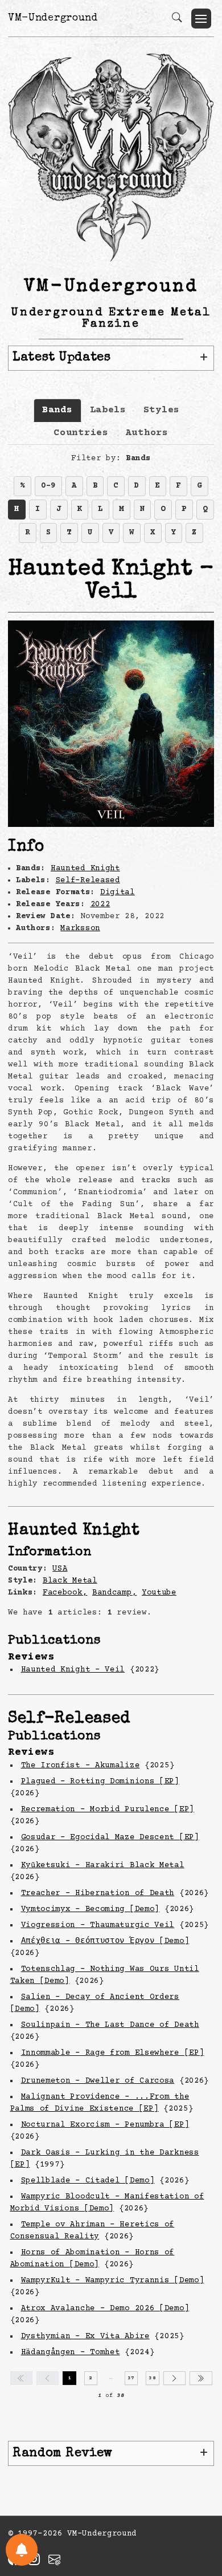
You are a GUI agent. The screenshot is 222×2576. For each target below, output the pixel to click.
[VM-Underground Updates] (22, 2550)
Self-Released (88, 881)
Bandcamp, (114, 1593)
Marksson (80, 928)
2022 (100, 904)
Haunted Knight (85, 869)
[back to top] (199, 2493)
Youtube (159, 1593)
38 (152, 2378)
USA (60, 1569)
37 (131, 2378)
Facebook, (65, 1593)
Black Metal (70, 1581)
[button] (201, 19)
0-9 (48, 486)
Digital (118, 893)
